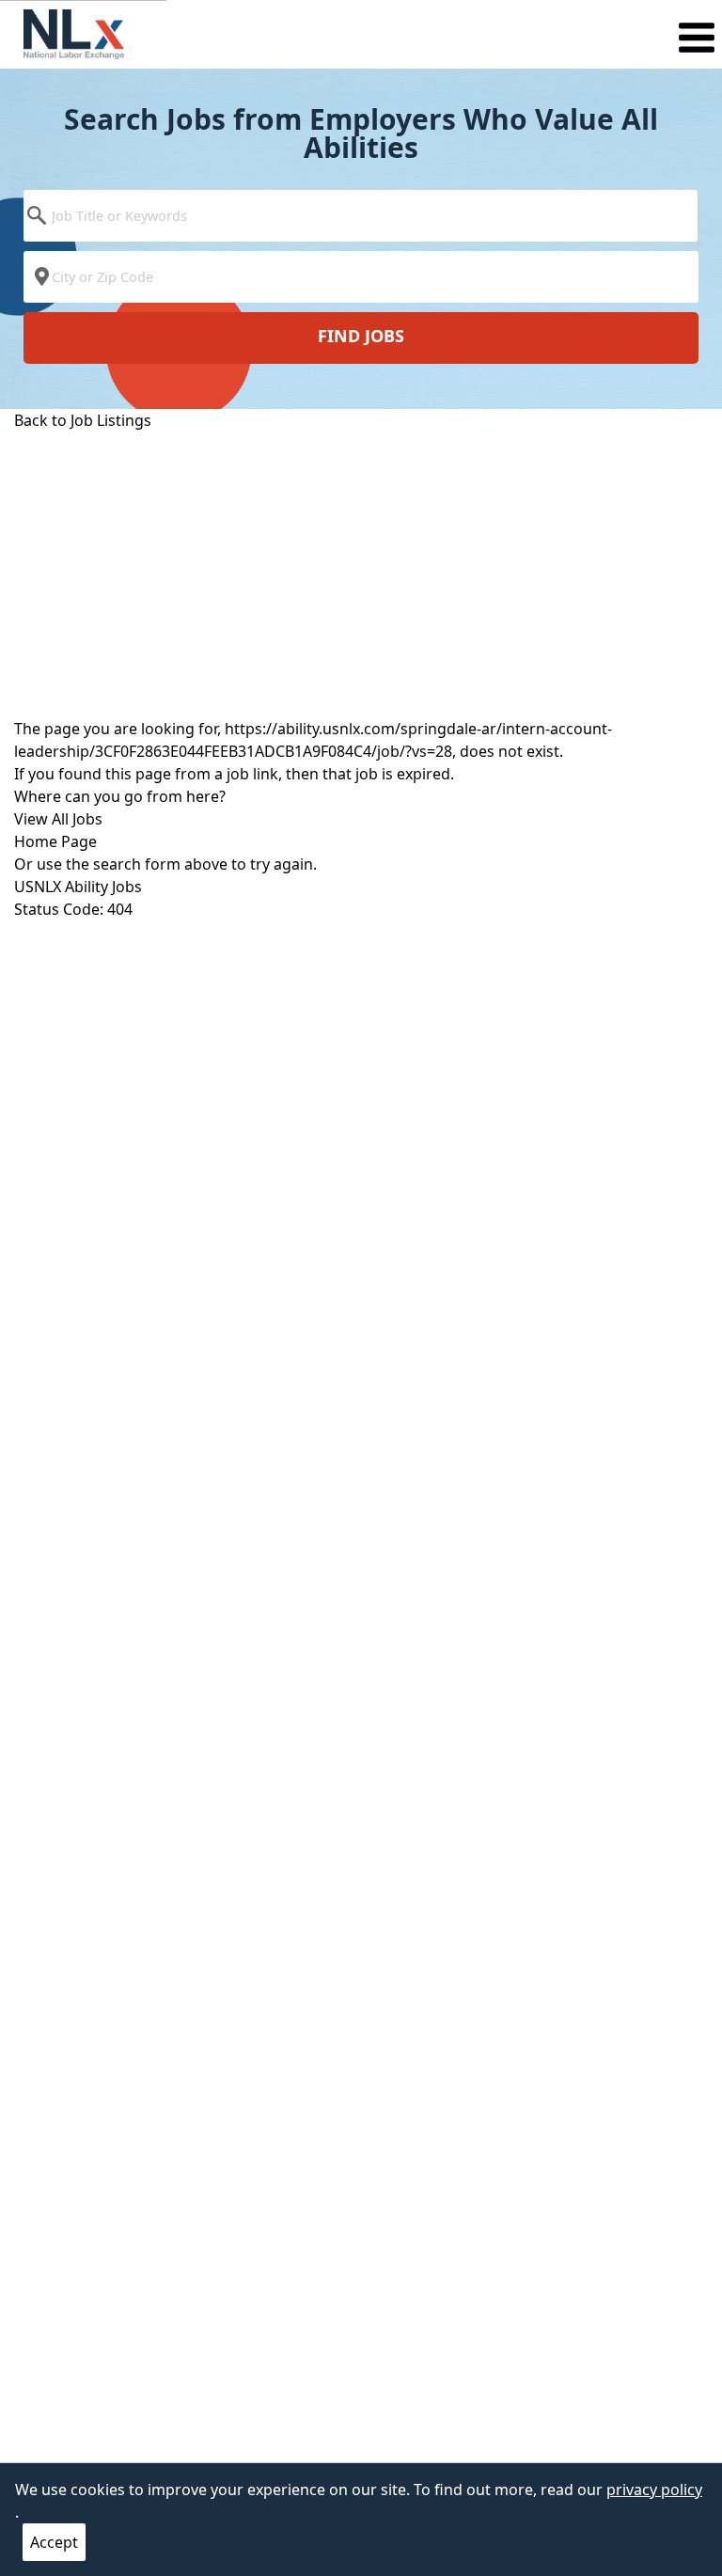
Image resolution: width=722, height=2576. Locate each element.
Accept (54, 2542)
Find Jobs (361, 336)
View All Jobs (58, 819)
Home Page (55, 841)
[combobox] (361, 220)
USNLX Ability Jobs (78, 887)
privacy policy (654, 2490)
